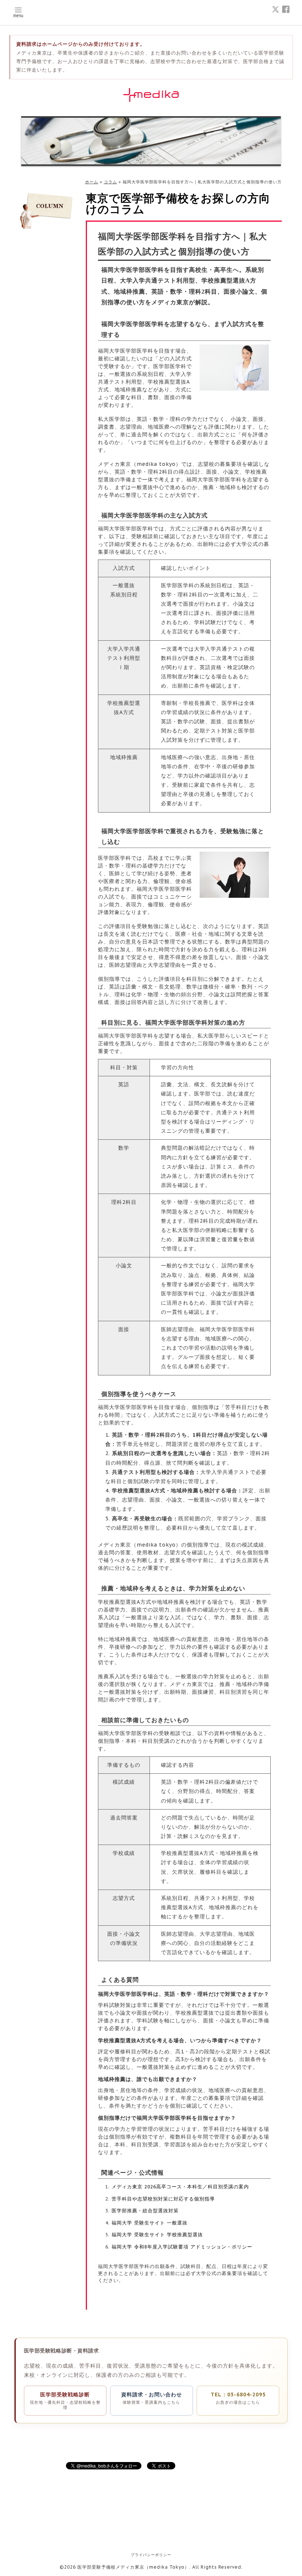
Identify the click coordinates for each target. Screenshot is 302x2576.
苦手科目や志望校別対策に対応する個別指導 (163, 2199)
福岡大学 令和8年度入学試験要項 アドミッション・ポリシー (182, 2247)
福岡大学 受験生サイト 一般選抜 (150, 2223)
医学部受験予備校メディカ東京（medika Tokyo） (133, 2567)
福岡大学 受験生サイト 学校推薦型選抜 (157, 2234)
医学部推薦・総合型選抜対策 (145, 2210)
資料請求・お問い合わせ (152, 2398)
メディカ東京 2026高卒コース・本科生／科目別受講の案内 (180, 2187)
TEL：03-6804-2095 (238, 2398)
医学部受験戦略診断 (65, 2401)
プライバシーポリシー (151, 2555)
